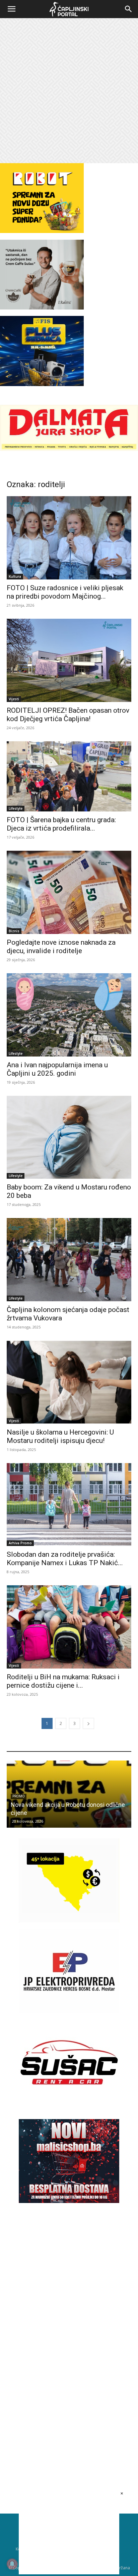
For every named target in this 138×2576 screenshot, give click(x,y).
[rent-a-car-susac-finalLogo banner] (69, 2102)
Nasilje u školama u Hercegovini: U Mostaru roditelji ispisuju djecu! (60, 1436)
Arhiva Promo (20, 1543)
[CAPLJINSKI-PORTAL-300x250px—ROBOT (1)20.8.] (42, 231)
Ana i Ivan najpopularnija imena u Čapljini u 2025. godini (57, 1069)
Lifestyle (16, 808)
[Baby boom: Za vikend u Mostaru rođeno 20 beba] (69, 1137)
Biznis (14, 931)
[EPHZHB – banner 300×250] (69, 2011)
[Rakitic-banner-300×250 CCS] (42, 308)
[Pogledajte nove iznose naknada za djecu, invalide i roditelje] (69, 892)
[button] (11, 9)
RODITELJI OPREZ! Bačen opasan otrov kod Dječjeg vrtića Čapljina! (68, 715)
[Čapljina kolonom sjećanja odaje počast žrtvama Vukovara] (69, 1260)
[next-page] (88, 1723)
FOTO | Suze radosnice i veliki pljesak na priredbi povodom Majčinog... (65, 592)
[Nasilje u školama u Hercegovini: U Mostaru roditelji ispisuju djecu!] (69, 1382)
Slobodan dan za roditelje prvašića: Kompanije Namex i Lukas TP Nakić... (65, 1559)
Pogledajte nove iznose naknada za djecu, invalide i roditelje (61, 947)
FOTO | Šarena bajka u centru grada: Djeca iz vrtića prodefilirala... (61, 824)
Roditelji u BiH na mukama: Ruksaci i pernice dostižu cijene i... (63, 1681)
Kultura (15, 576)
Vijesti (14, 699)
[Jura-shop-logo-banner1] (69, 449)
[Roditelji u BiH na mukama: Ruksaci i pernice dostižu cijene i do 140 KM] (69, 1627)
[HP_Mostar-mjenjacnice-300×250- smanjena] (69, 1921)
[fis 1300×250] (42, 351)
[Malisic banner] (69, 2201)
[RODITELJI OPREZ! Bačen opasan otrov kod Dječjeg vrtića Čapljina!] (69, 660)
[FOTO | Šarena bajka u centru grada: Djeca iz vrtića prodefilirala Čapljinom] (69, 776)
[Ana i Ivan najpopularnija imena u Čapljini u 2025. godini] (69, 1015)
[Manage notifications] (12, 2564)
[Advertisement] (69, 91)
